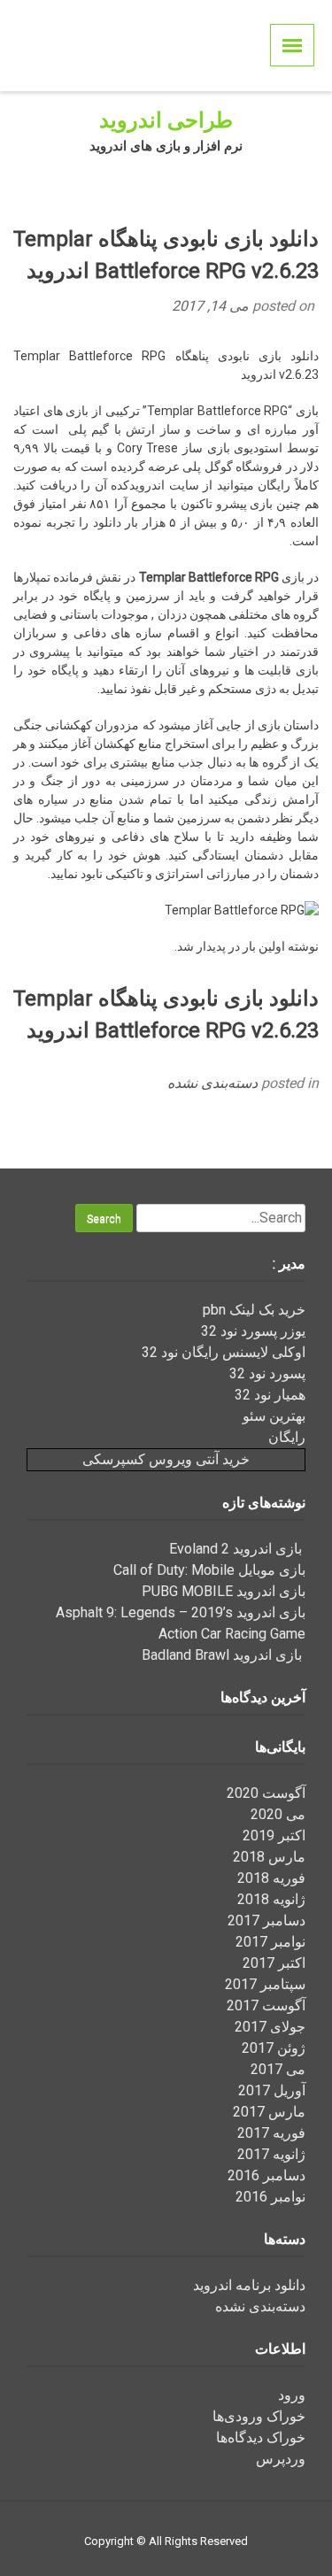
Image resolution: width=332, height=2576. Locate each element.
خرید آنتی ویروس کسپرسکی (166, 1459)
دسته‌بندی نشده (212, 1083)
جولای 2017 (270, 2027)
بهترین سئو (274, 1416)
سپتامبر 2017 (265, 1984)
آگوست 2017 (266, 2005)
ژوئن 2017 (274, 2048)
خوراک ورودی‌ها (259, 2416)
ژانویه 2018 (271, 1899)
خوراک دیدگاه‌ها (261, 2437)
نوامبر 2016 (270, 2197)
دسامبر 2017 (266, 1920)
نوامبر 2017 (270, 1942)
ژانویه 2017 (271, 2154)
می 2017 (278, 2069)
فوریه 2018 (271, 1878)
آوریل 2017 (272, 2090)
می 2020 (278, 1814)
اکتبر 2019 (274, 1836)
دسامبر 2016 (266, 2175)
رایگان (287, 1437)
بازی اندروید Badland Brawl (224, 1655)
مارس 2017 (269, 2112)
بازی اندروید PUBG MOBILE (224, 1591)
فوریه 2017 (271, 2133)
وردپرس (281, 2459)
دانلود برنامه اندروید (249, 2285)
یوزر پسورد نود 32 (253, 1331)
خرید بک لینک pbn (254, 1310)
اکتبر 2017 (274, 1963)
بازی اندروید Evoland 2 (237, 1549)
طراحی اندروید (166, 120)
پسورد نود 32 (267, 1373)
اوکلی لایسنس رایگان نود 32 (224, 1352)
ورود (292, 2395)
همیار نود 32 (270, 1395)
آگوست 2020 (266, 1793)
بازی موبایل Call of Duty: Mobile (209, 1570)
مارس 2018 (269, 1857)
